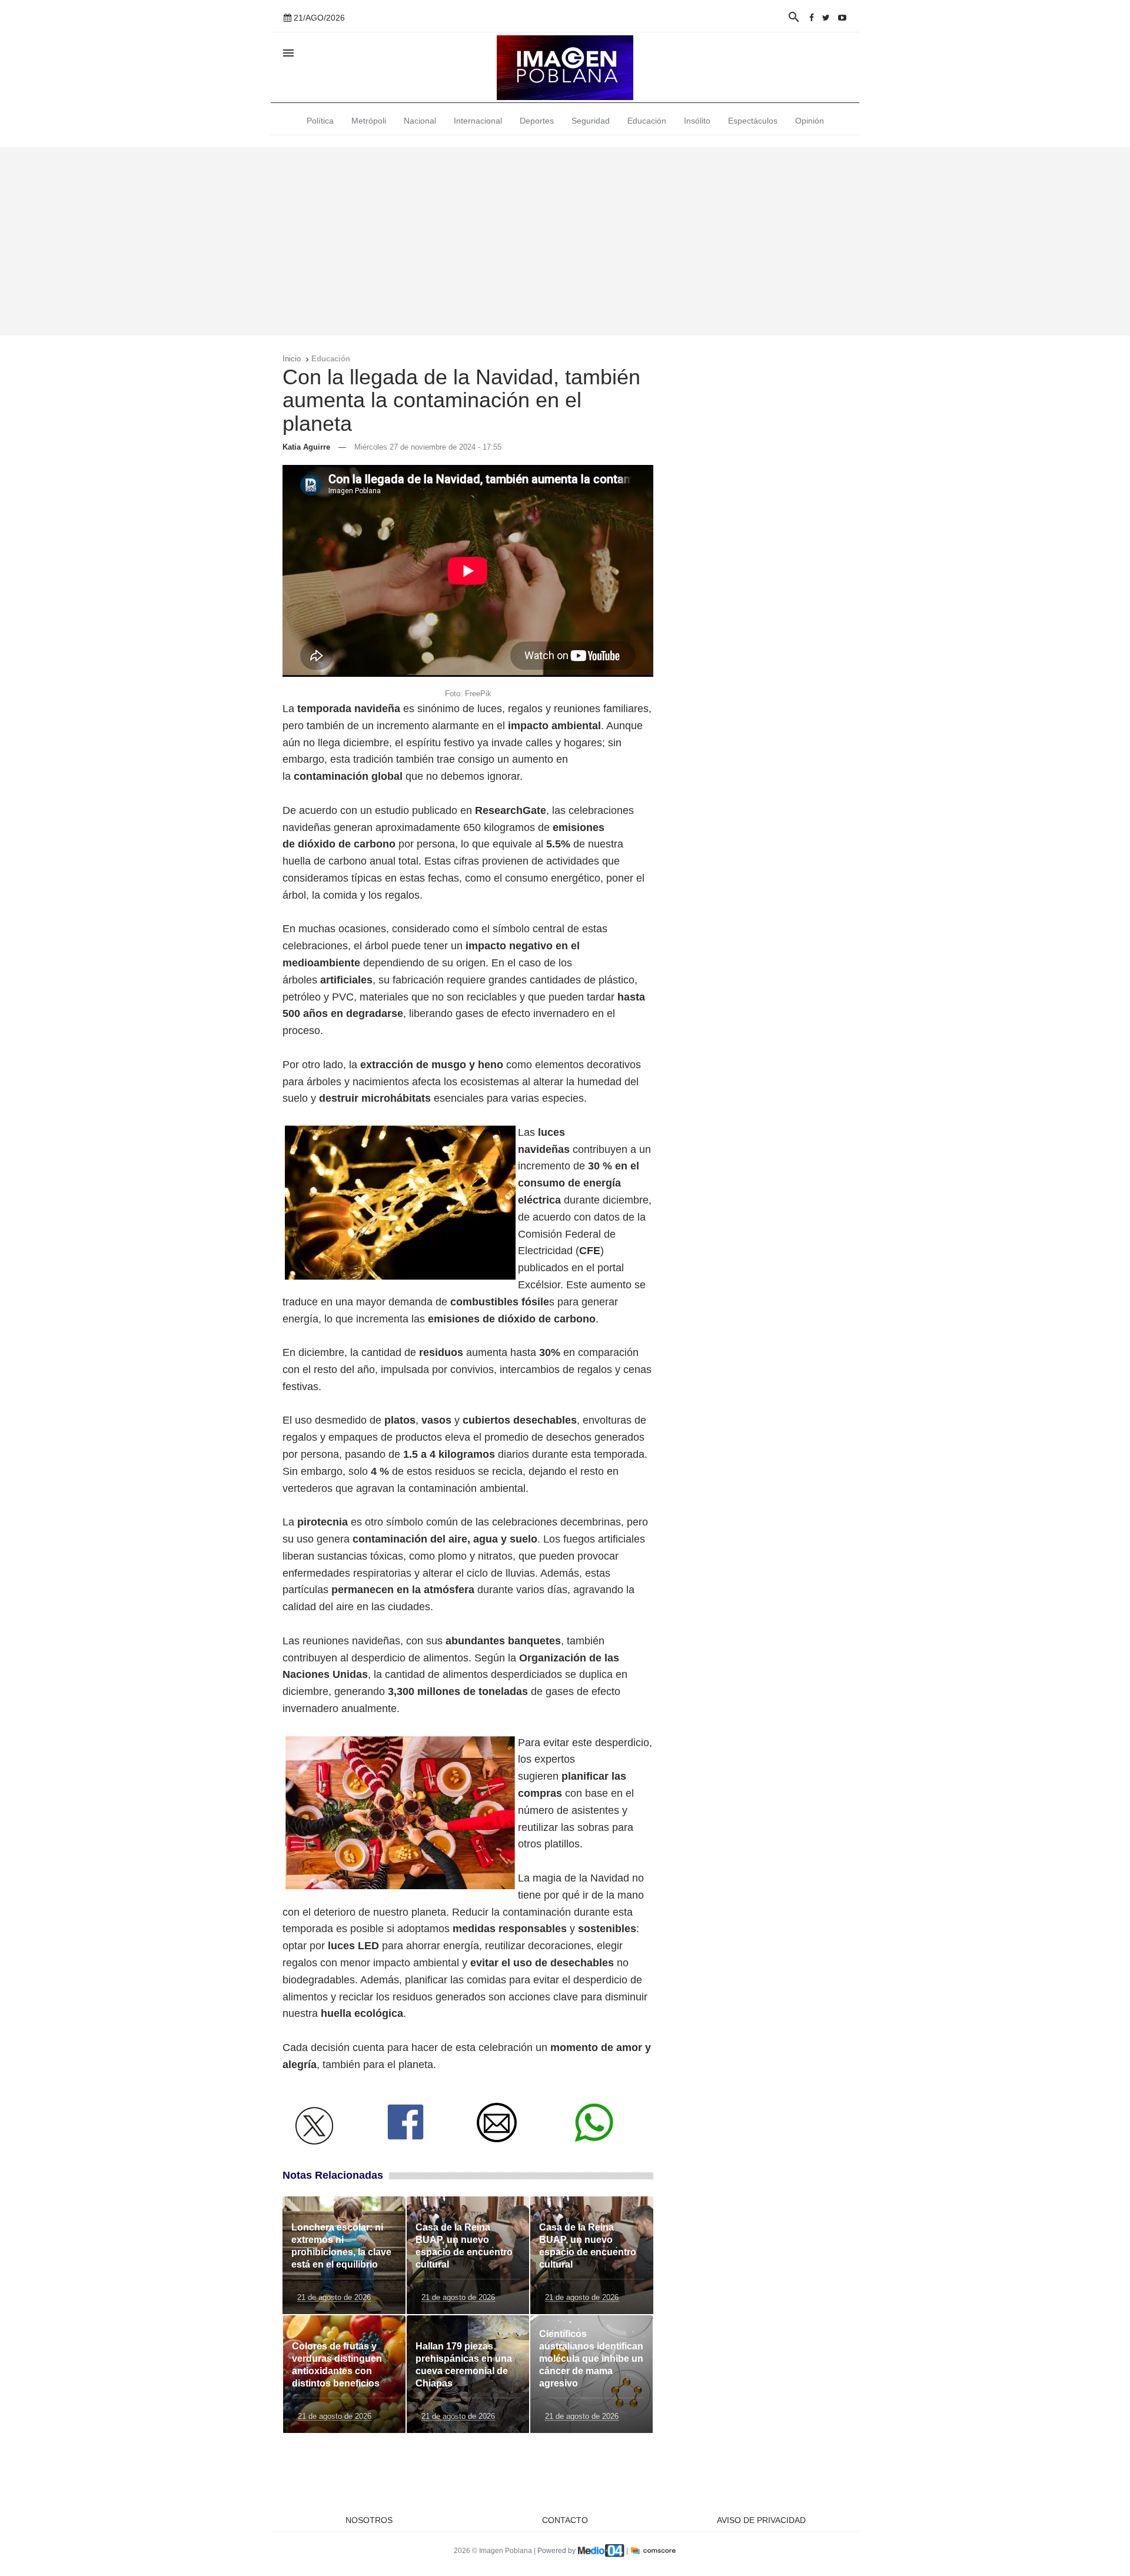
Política (320, 121)
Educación (647, 121)
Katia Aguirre (306, 447)
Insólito (697, 121)
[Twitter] (826, 18)
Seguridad (591, 121)
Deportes (537, 121)
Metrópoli (369, 121)
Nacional (420, 121)
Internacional (478, 121)
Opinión (810, 121)
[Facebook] (812, 18)
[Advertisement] (565, 241)
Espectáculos (753, 121)
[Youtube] (842, 18)
